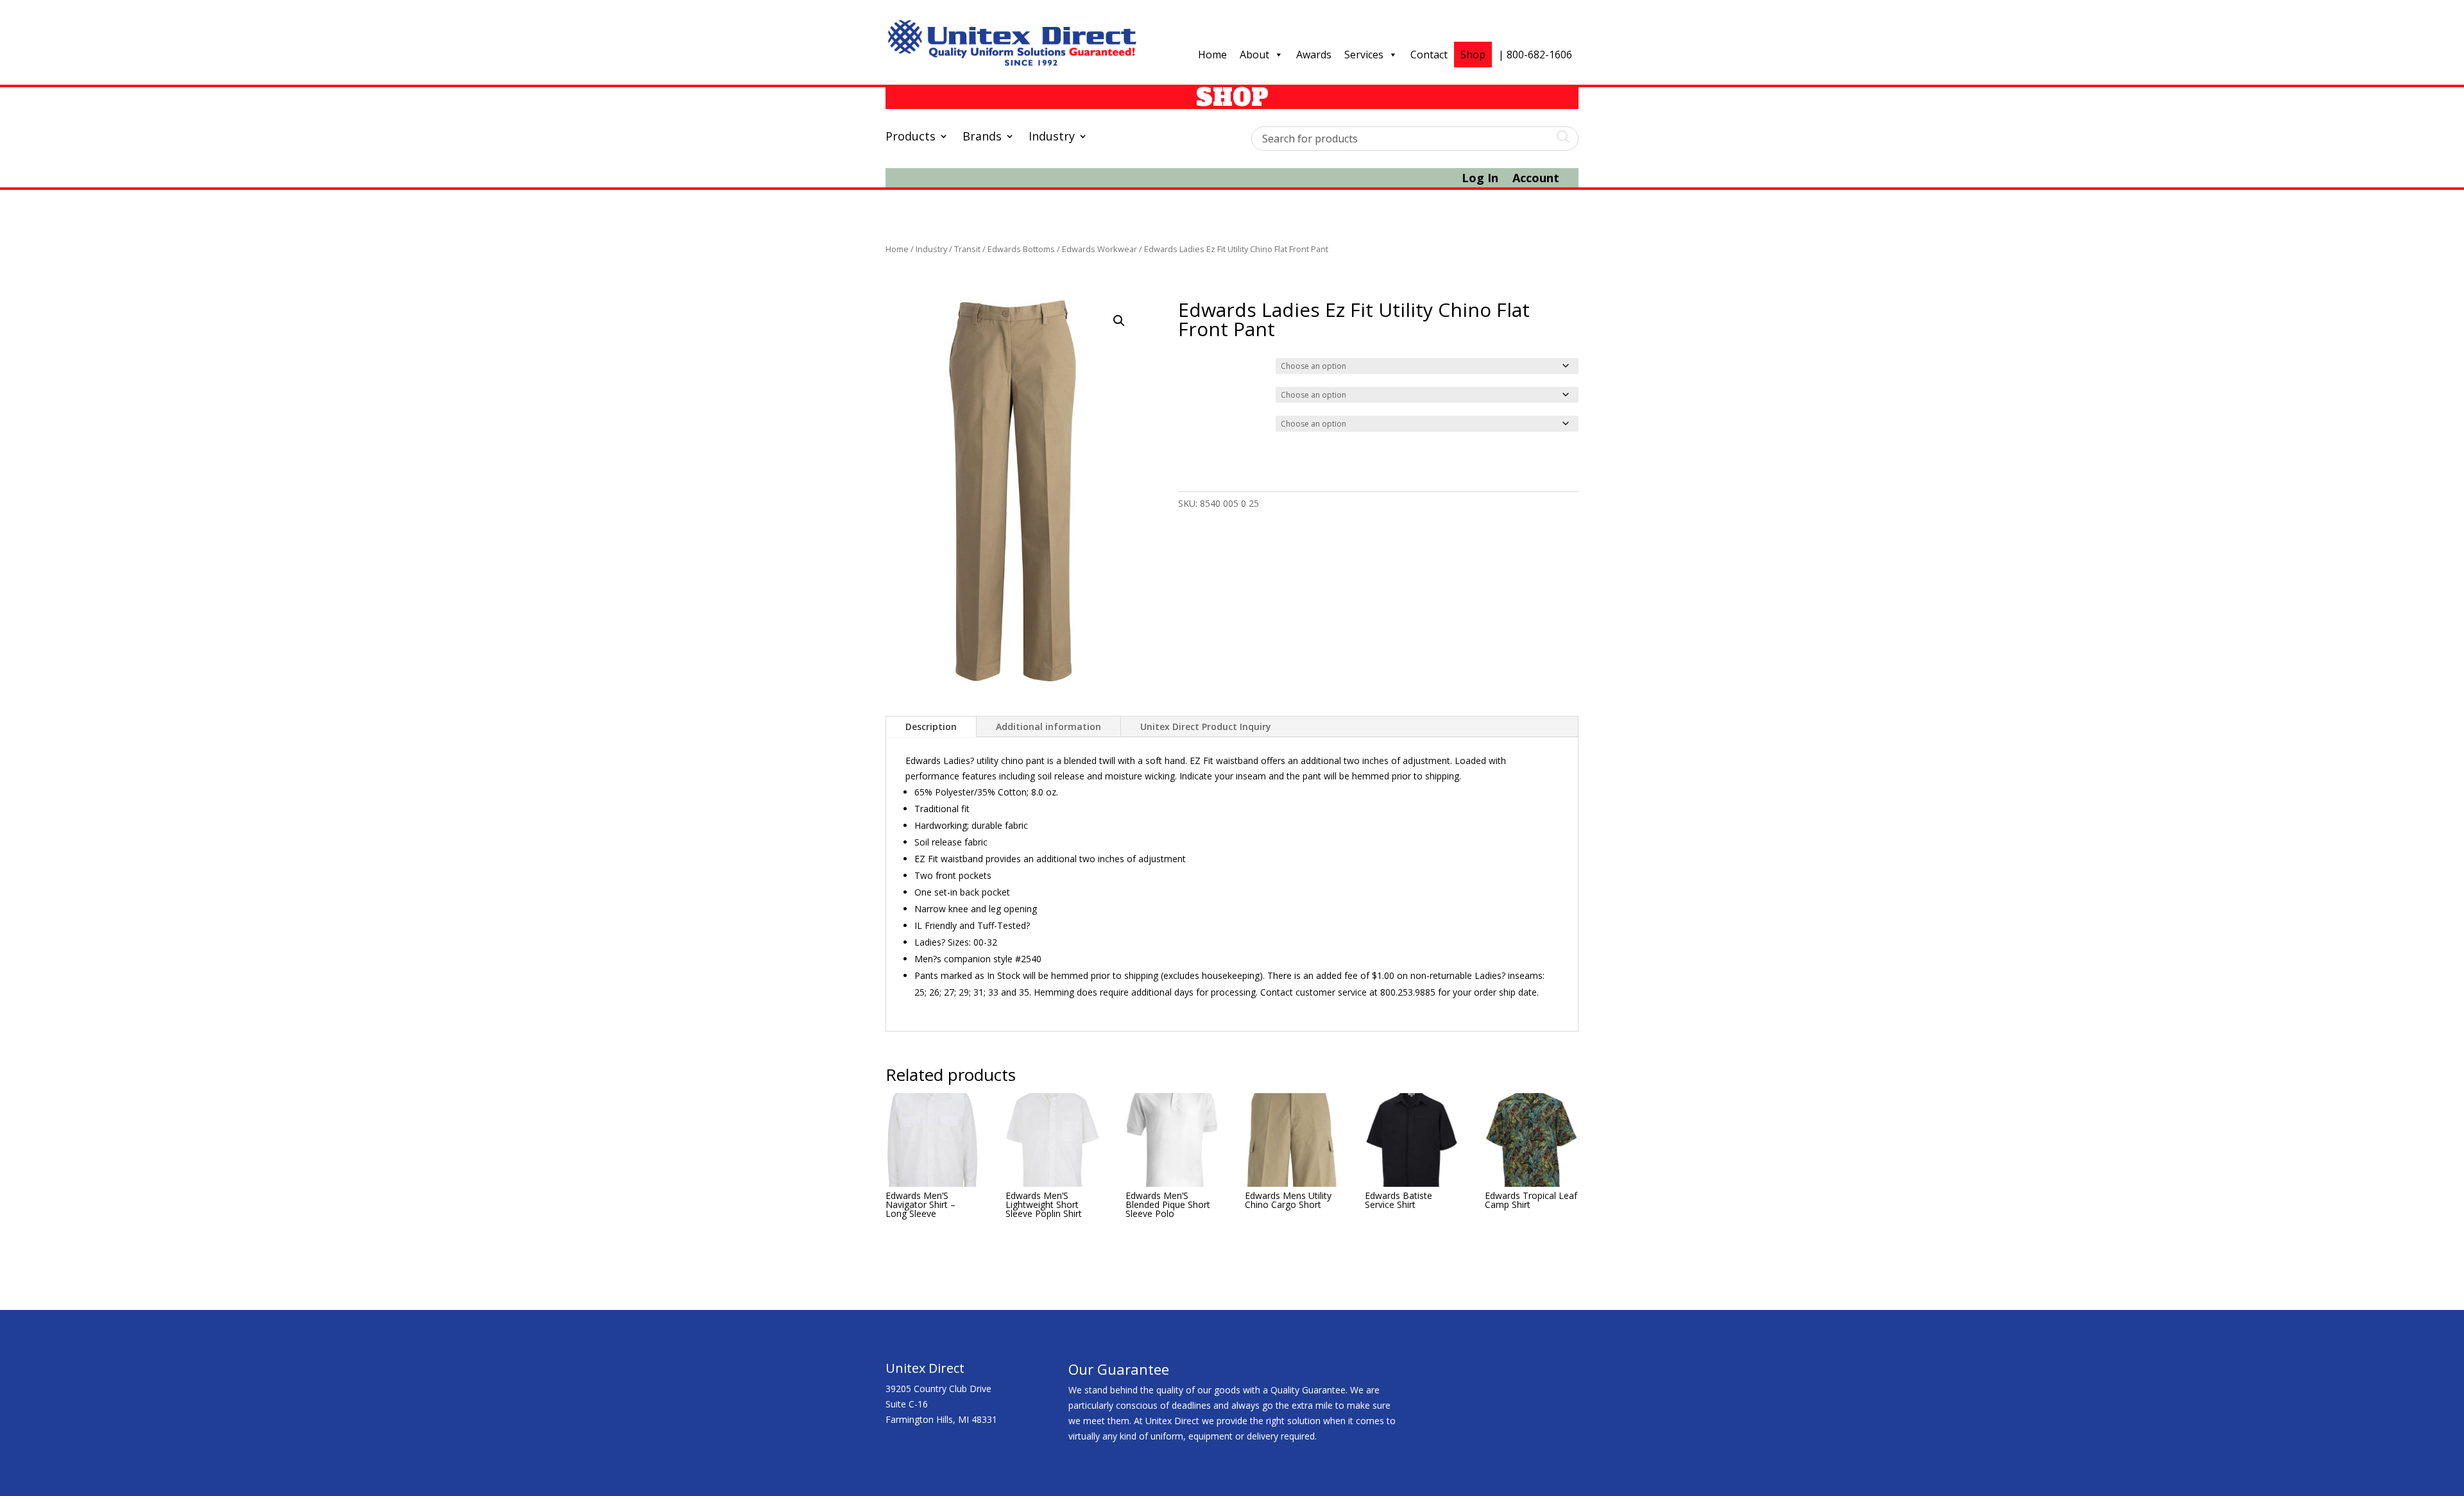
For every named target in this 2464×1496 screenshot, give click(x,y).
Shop (1473, 55)
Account (1536, 179)
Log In (1480, 179)
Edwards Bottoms (1021, 249)
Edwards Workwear (1099, 249)
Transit (967, 249)
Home (1212, 55)
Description (931, 727)
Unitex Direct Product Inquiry (1206, 727)
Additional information (1048, 727)
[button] (1119, 321)
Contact (1429, 55)
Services (1364, 55)
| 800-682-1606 (1535, 55)
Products (911, 138)
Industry (1052, 138)
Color (1191, 364)
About (1254, 55)
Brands (982, 138)
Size (1189, 393)
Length (1194, 422)
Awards (1314, 55)
